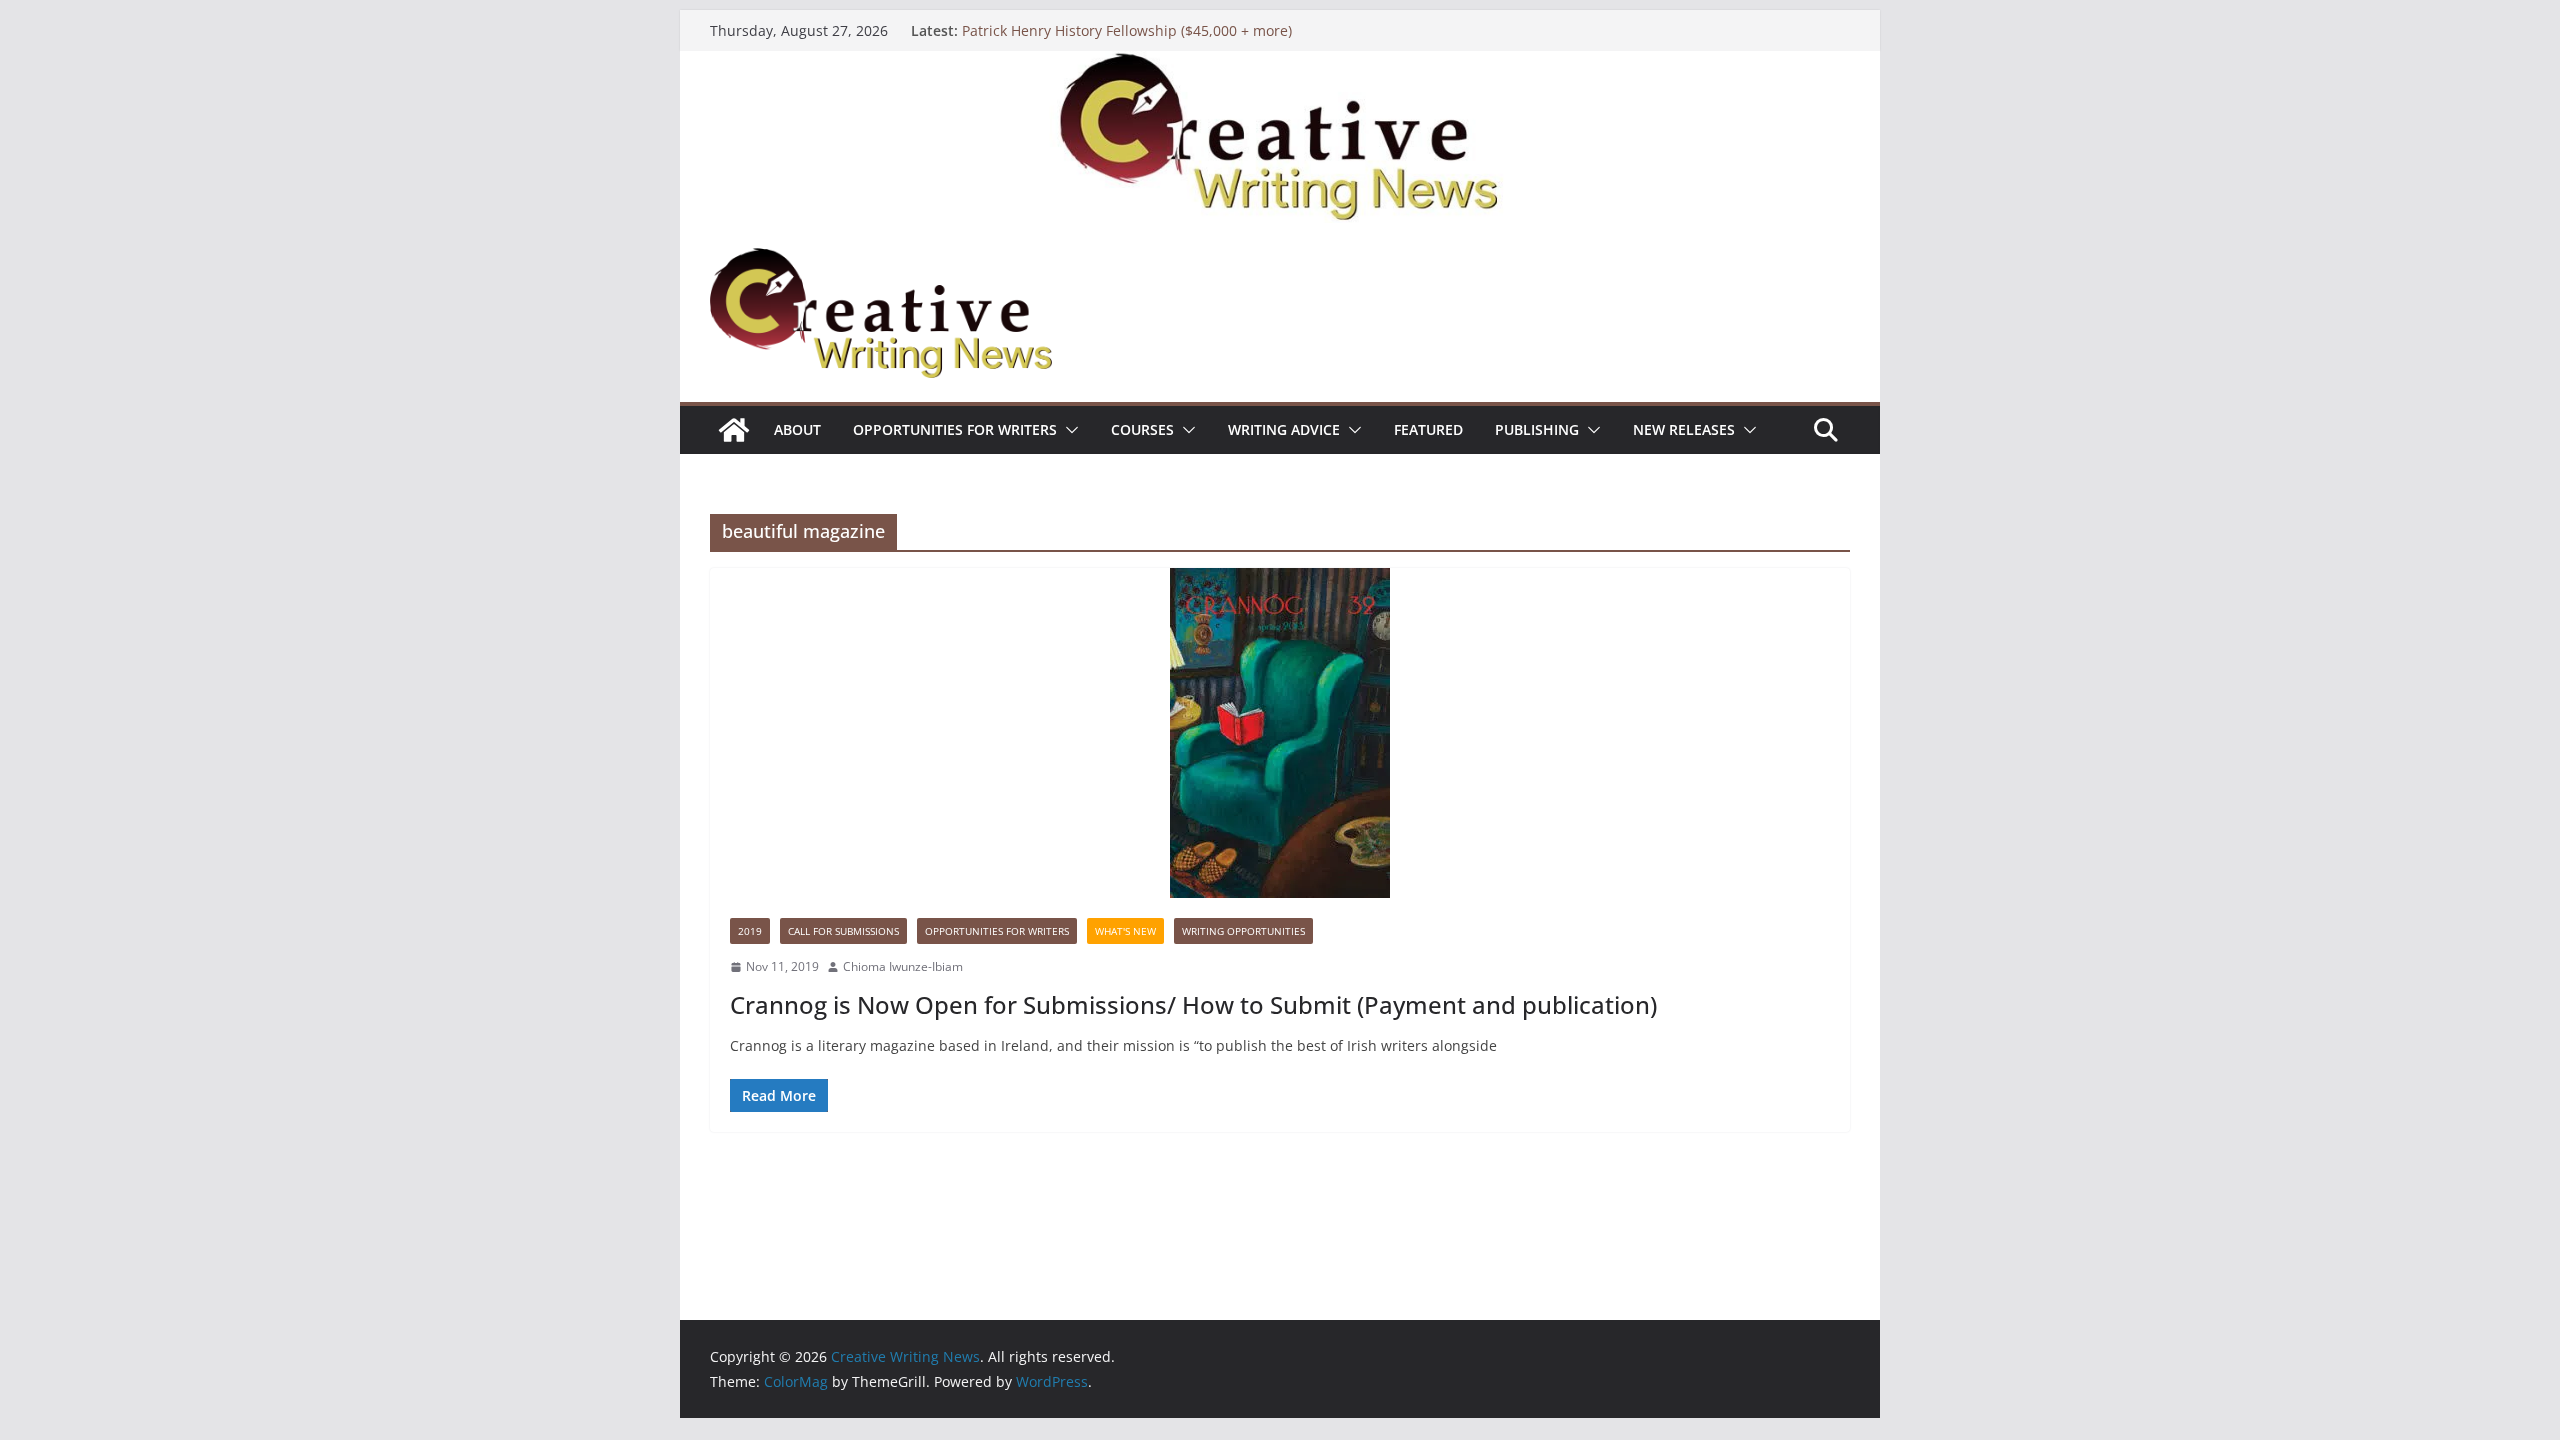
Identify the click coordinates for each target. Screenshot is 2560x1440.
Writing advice (1284, 429)
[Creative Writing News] (1280, 65)
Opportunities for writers (955, 429)
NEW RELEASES (1684, 429)
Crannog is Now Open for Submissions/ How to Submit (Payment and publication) (1193, 1004)
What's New (1125, 931)
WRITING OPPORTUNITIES (1243, 931)
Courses (1142, 429)
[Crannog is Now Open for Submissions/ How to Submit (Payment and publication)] (1280, 733)
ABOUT (797, 429)
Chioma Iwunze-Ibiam (903, 966)
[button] (1068, 430)
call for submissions (843, 931)
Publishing (1537, 429)
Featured (1428, 429)
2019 (750, 931)
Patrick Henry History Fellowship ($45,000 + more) (1127, 30)
